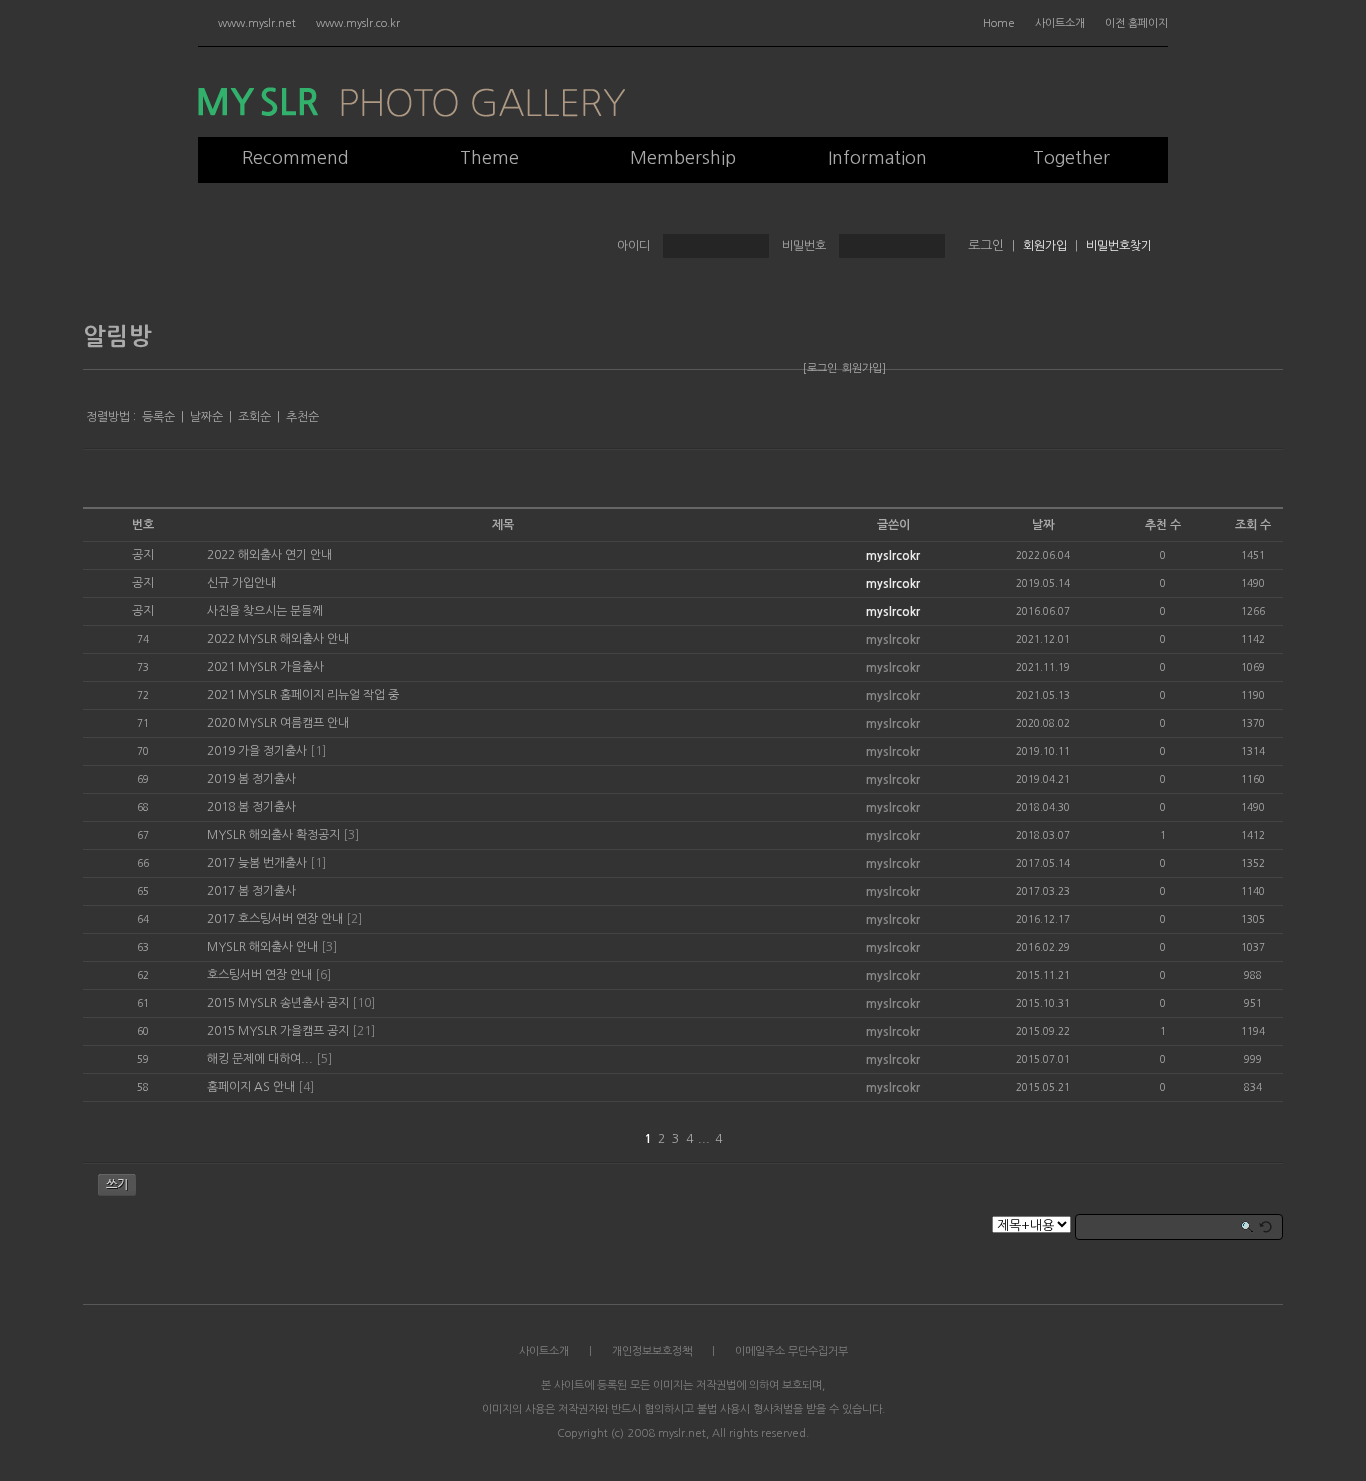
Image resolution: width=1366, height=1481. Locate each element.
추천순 (302, 417)
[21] (363, 1031)
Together (1071, 158)
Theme (489, 158)
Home (999, 23)
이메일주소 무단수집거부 (791, 1351)
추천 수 (1163, 525)
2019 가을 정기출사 (257, 751)
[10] (363, 1003)
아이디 (633, 246)
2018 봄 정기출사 (251, 807)
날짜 (1043, 525)
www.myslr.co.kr (358, 23)
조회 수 (1253, 525)
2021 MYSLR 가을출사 (265, 667)
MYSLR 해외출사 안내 (262, 947)
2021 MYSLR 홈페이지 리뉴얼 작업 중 (303, 695)
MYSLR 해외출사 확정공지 (273, 835)
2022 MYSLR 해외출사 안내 (278, 639)
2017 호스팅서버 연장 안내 (275, 919)
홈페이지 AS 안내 (251, 1087)
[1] (318, 751)
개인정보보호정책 (652, 1351)
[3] (351, 835)
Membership (683, 158)
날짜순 (206, 417)
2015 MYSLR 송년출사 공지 (278, 1003)
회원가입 (1045, 246)
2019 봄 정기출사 (251, 779)
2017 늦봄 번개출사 (257, 863)
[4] (306, 1087)
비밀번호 (804, 246)
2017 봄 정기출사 (251, 891)
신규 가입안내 (241, 583)
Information (877, 158)
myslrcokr (893, 556)
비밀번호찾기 (1119, 246)
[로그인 (820, 368)
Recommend (295, 158)
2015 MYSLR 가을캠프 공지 (278, 1031)
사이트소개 (1060, 23)
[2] (354, 919)
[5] (324, 1059)
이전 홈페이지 (1136, 23)
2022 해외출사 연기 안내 (269, 555)
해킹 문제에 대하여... (260, 1059)
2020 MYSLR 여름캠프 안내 (278, 723)
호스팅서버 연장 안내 (259, 975)
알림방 (117, 337)
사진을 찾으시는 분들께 (265, 611)
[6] (323, 975)
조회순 (254, 417)
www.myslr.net (257, 23)
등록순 (158, 417)
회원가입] (864, 368)
